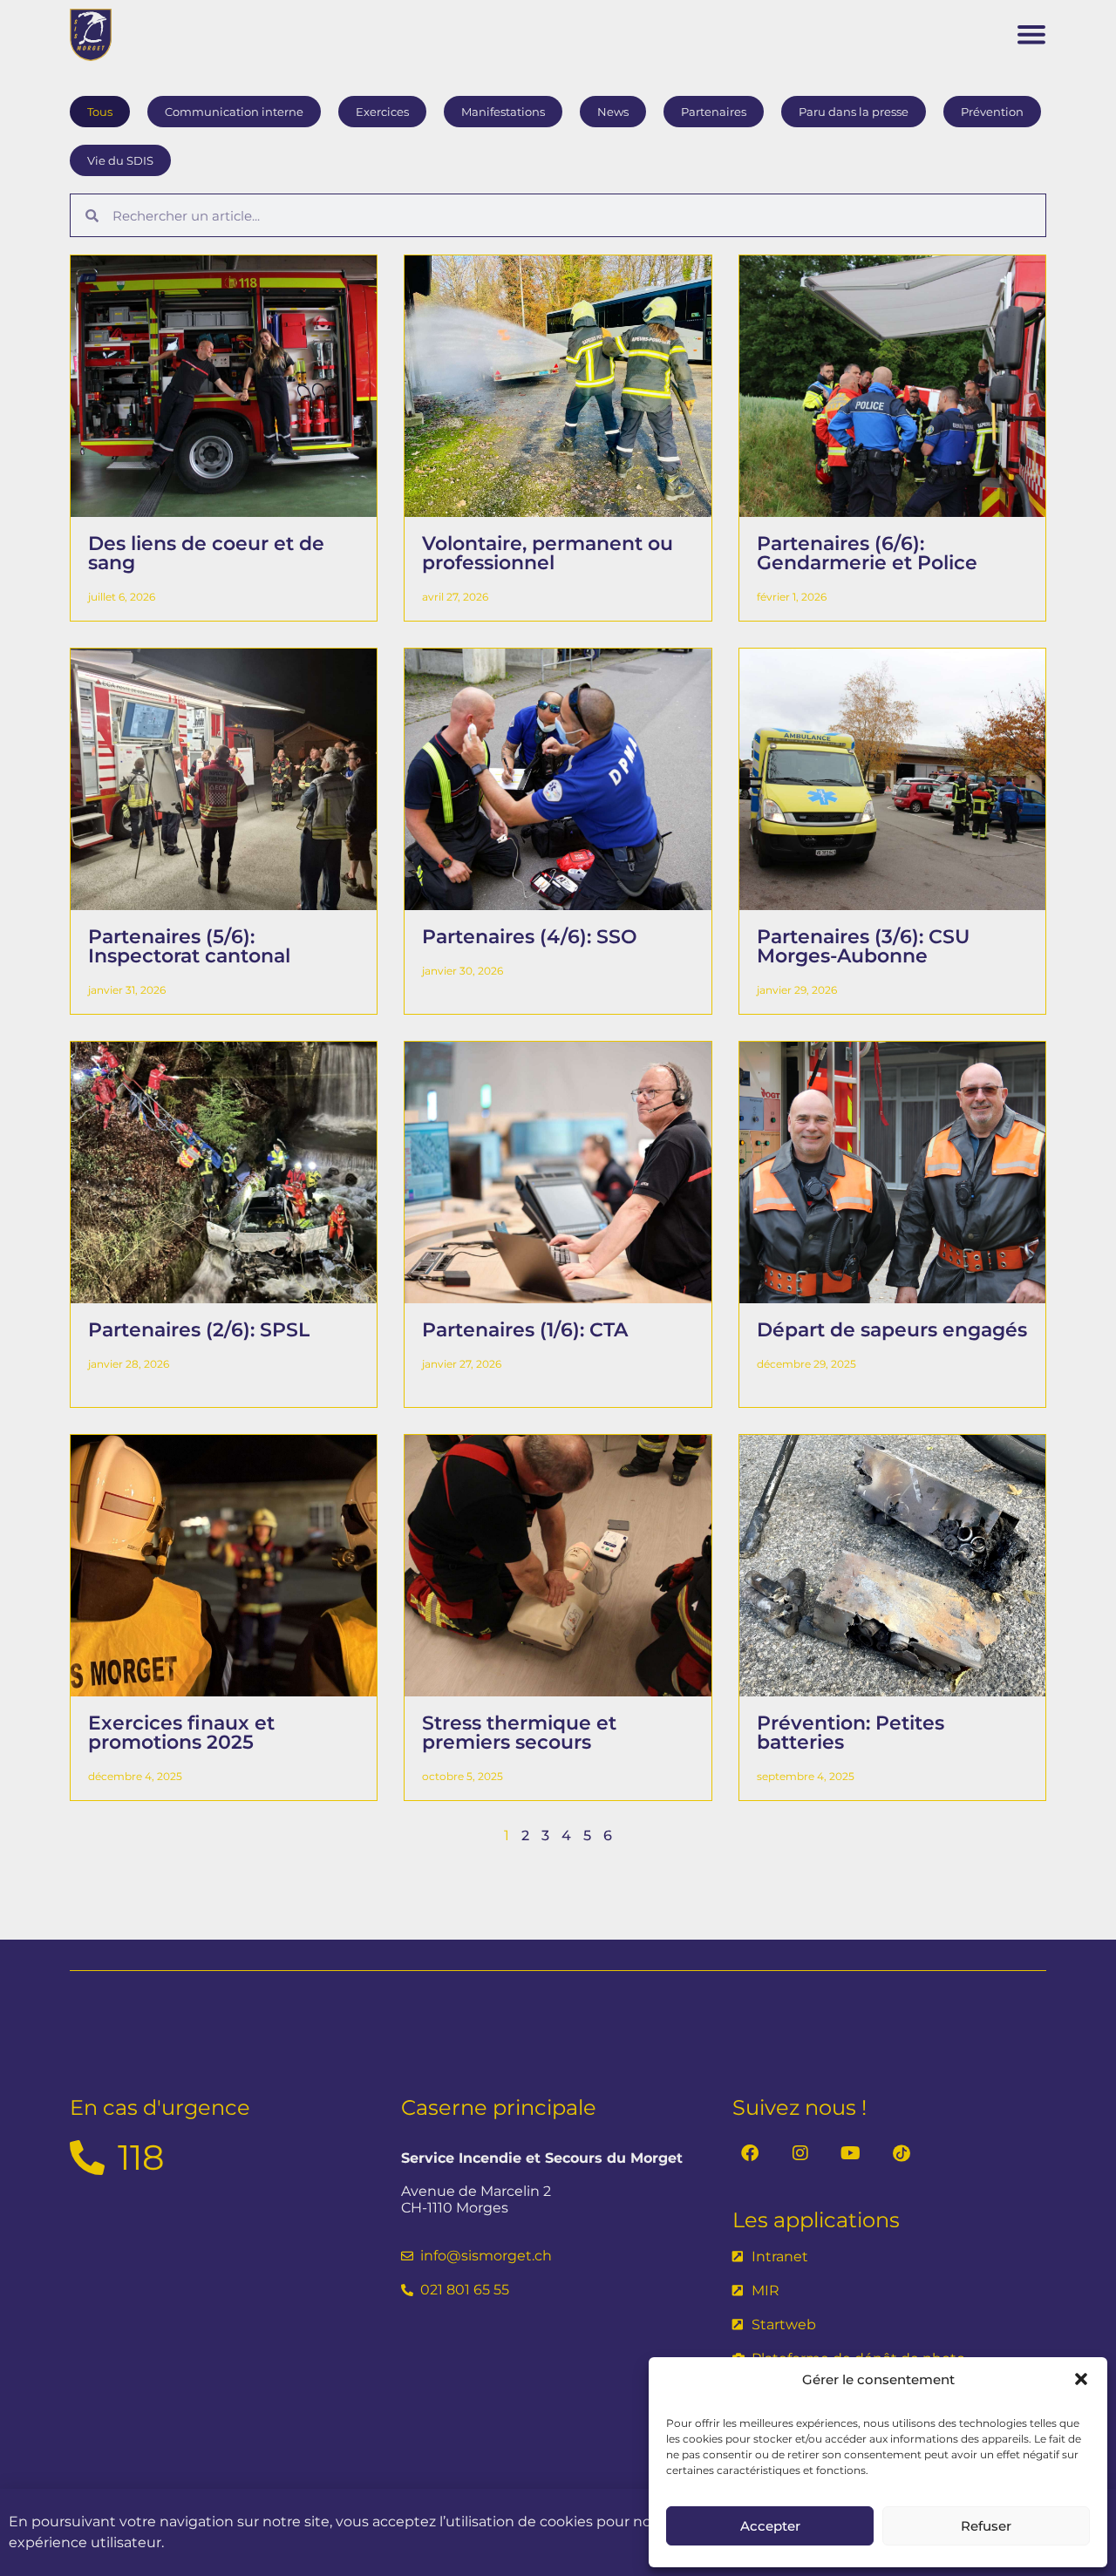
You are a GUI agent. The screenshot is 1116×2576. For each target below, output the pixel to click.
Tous (100, 112)
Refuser (986, 2526)
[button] (1081, 2379)
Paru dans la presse (854, 112)
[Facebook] (750, 2153)
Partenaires (714, 112)
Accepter (770, 2526)
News (613, 112)
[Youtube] (851, 2153)
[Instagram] (800, 2153)
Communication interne (234, 112)
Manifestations (503, 112)
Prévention (992, 112)
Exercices (382, 112)
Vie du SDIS (120, 160)
